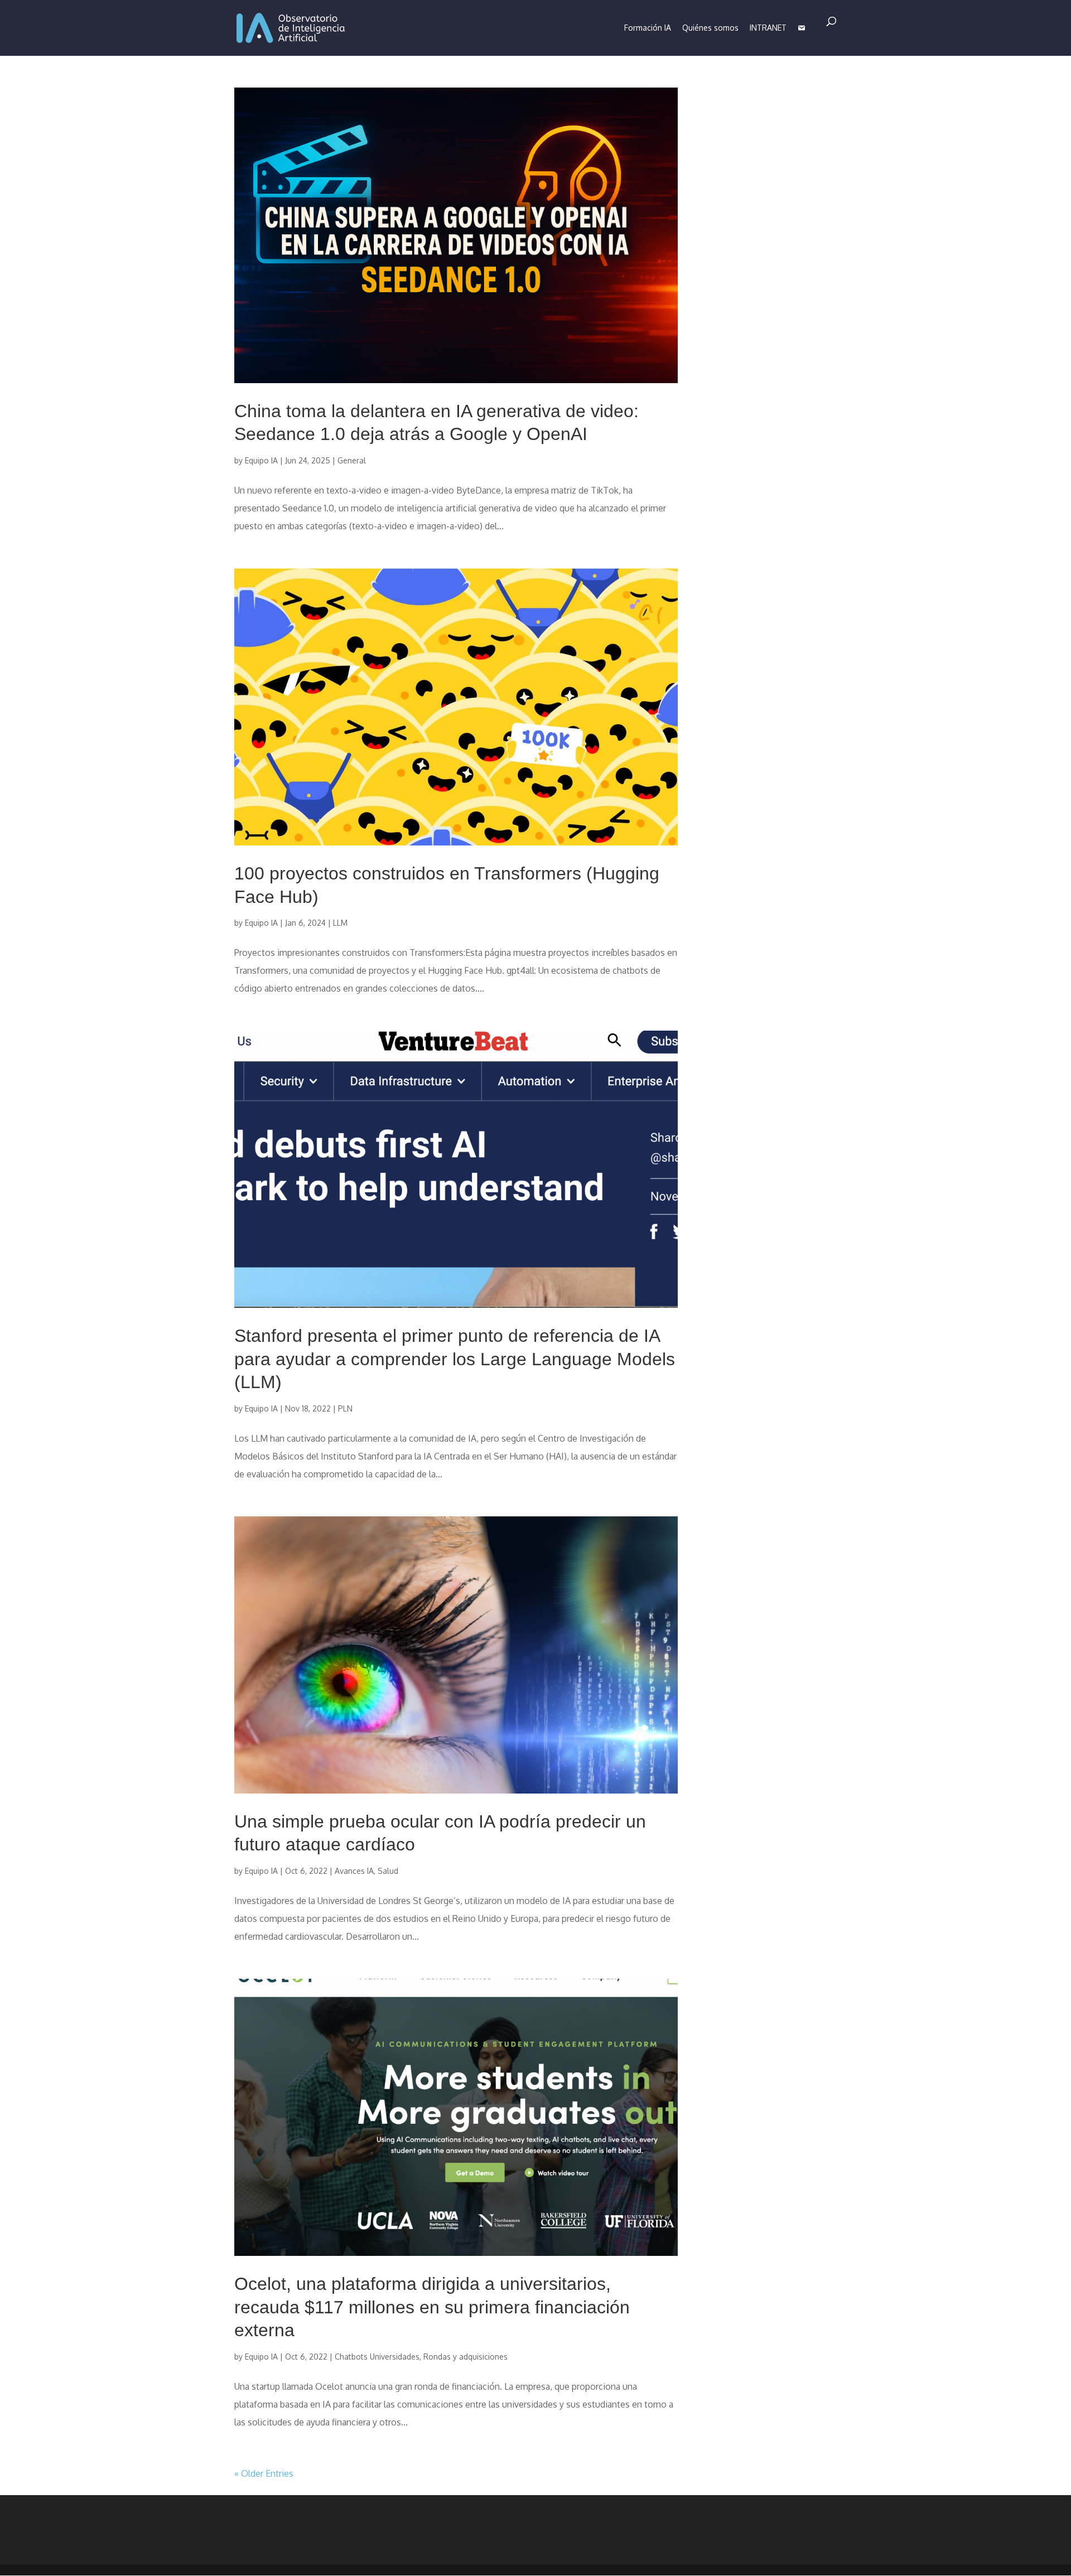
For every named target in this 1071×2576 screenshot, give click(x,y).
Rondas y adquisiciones (465, 2357)
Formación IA (648, 28)
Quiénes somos (710, 28)
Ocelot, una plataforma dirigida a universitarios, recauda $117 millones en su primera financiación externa (432, 2307)
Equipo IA (261, 460)
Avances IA (354, 1871)
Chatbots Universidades (377, 2357)
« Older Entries (264, 2473)
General (352, 460)
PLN (345, 1408)
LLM (340, 923)
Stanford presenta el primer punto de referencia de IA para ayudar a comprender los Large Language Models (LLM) (455, 1359)
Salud (388, 1871)
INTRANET (768, 28)
